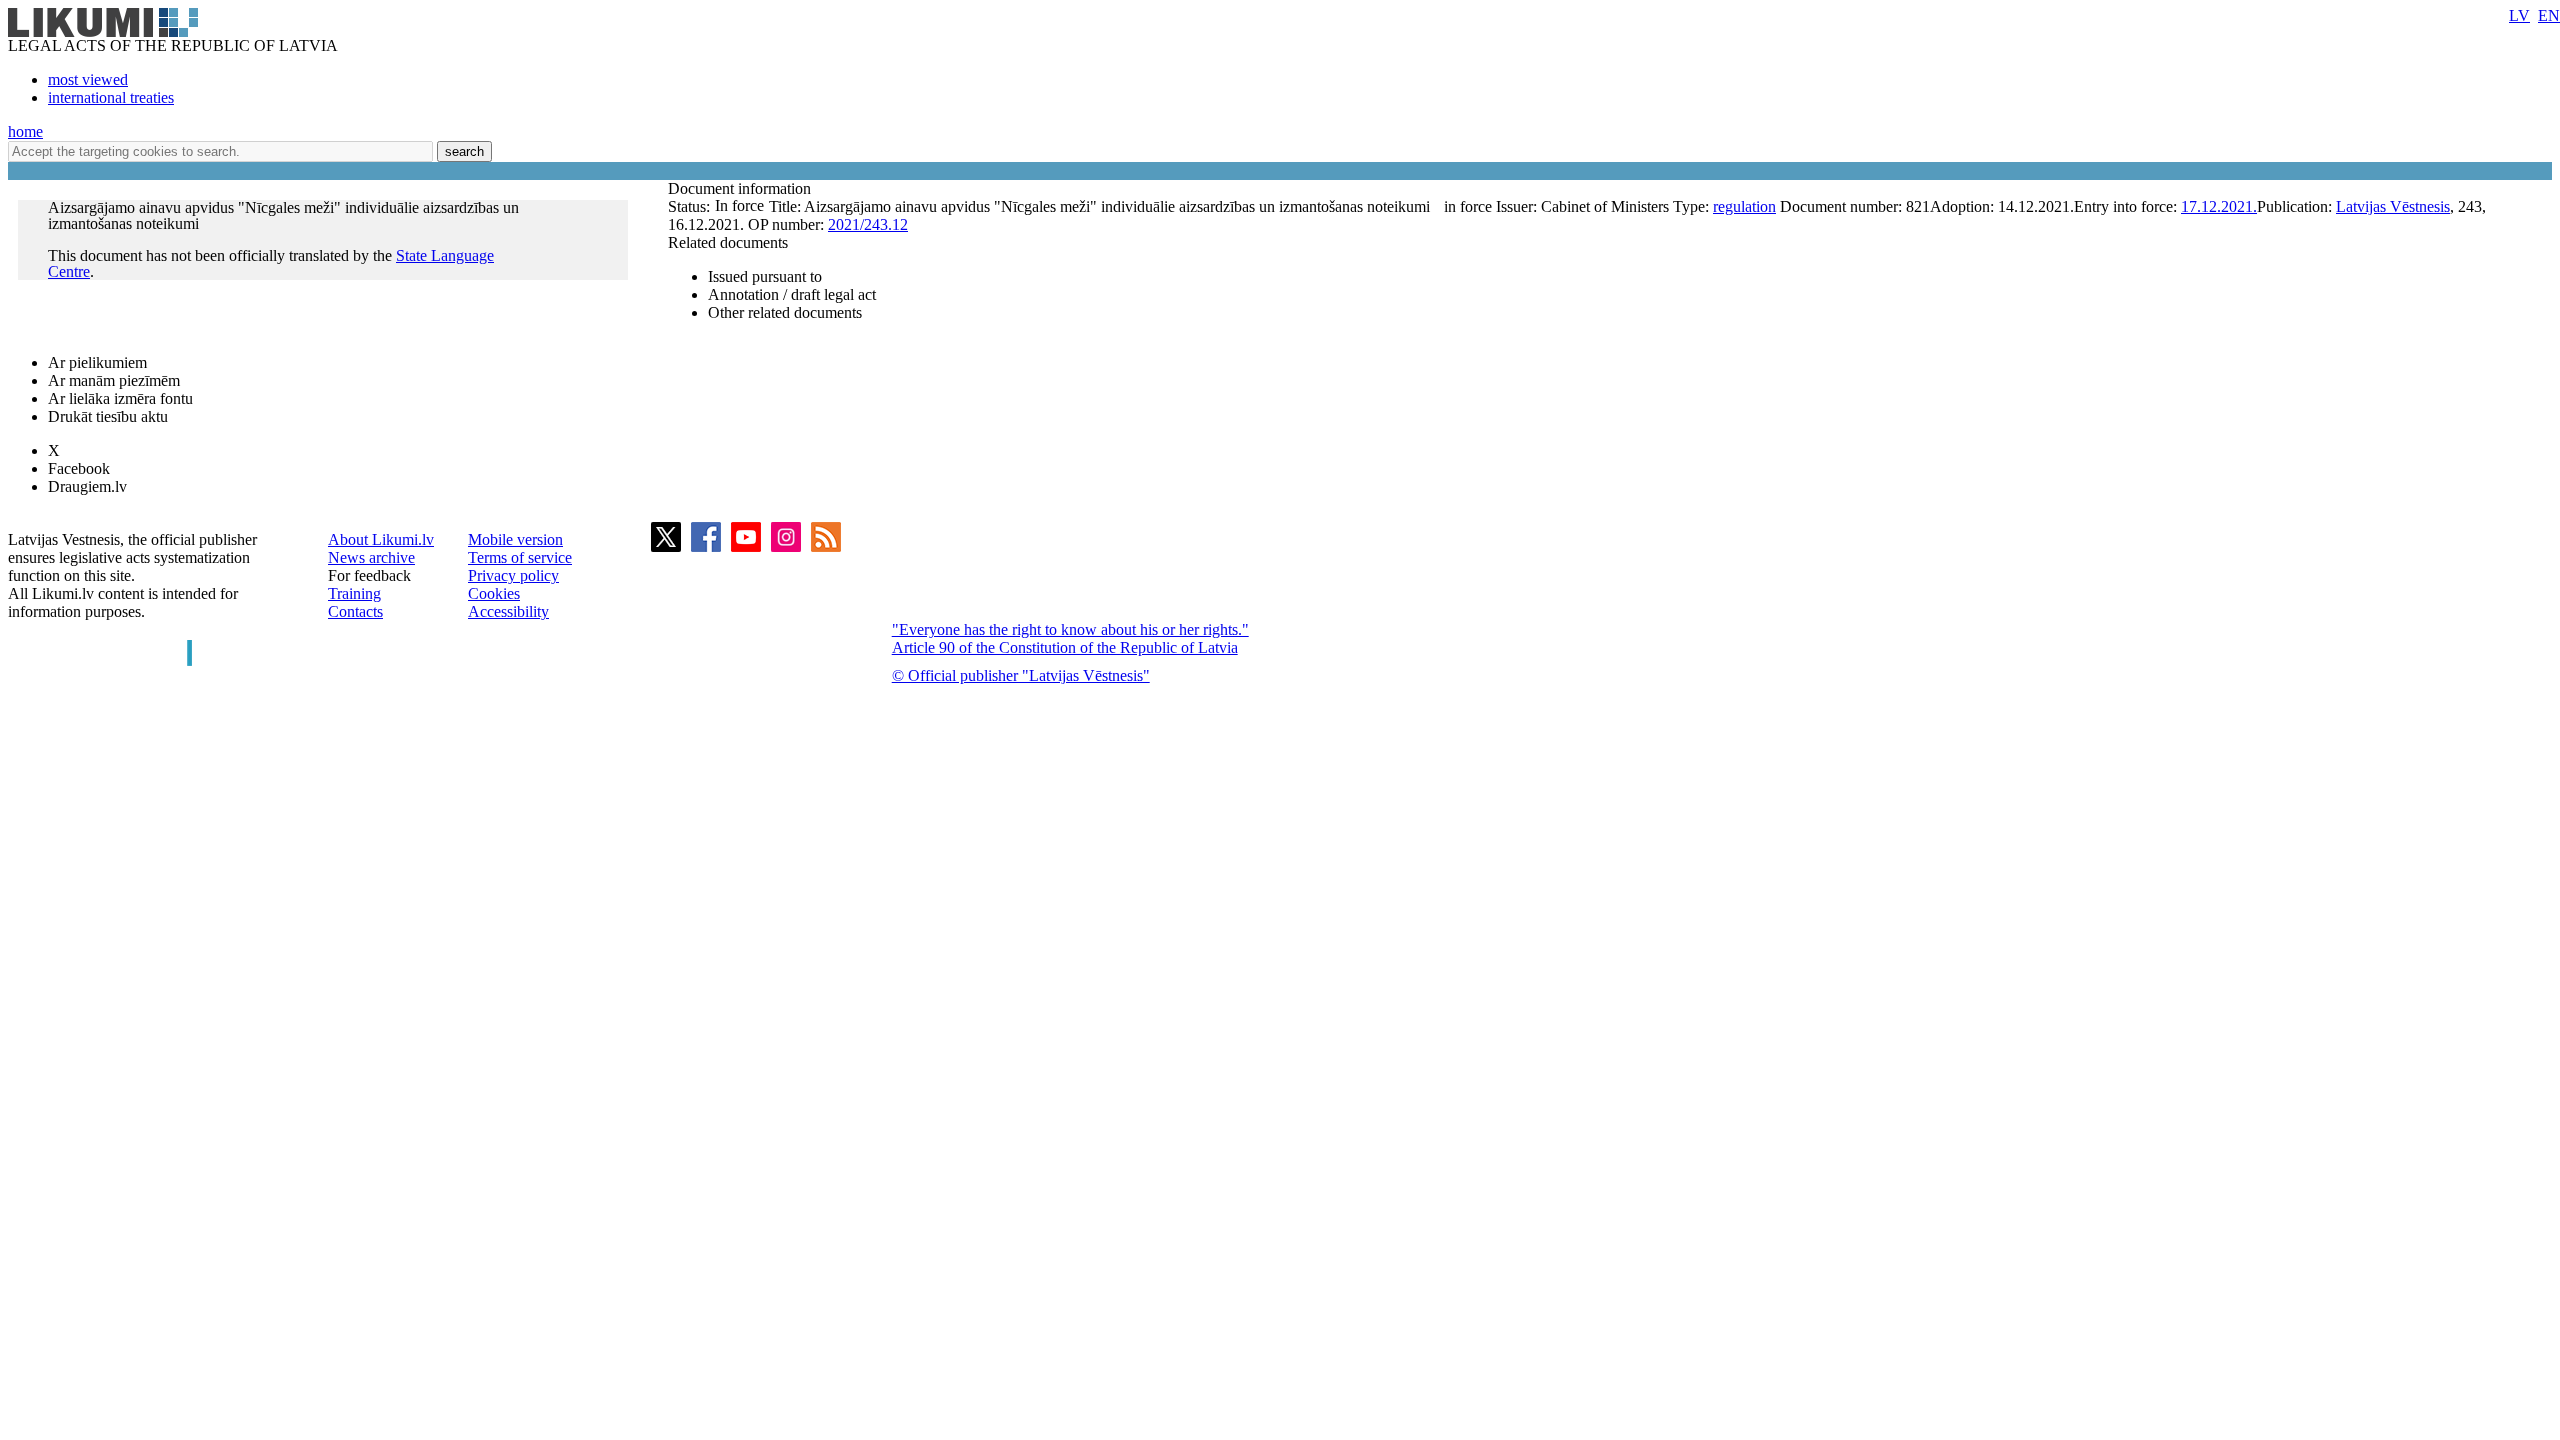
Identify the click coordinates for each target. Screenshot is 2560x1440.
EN (2549, 15)
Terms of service (520, 557)
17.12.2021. (2219, 206)
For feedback (369, 575)
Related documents (728, 242)
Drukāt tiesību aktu (108, 416)
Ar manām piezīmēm (114, 380)
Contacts (355, 611)
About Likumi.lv (381, 539)
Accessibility (508, 611)
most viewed (88, 79)
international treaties (111, 97)
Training (354, 593)
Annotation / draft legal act (792, 294)
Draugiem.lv (87, 486)
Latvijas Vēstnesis (2393, 206)
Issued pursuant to (765, 276)
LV (2519, 15)
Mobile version (515, 539)
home (25, 131)
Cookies (494, 593)
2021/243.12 (868, 224)
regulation (1744, 206)
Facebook (79, 468)
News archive (371, 557)
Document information (741, 188)
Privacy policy (513, 575)
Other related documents (785, 312)
